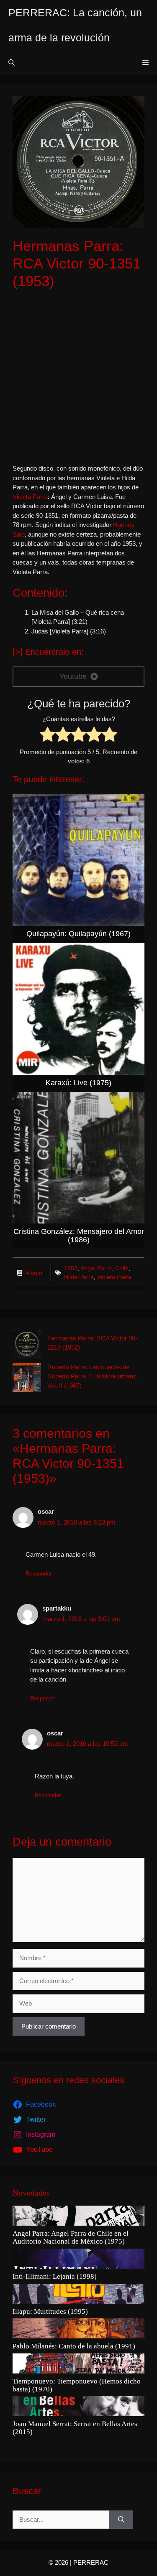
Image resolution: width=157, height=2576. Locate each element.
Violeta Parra (30, 497)
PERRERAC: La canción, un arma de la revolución (75, 25)
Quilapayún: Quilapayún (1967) (78, 934)
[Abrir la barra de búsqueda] (12, 63)
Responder (39, 1574)
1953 (71, 1268)
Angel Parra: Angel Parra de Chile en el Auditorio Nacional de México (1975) (71, 2238)
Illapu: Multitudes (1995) (50, 2312)
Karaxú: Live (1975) (78, 1083)
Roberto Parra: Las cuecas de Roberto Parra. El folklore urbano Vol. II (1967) (92, 1376)
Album (34, 1273)
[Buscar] (121, 2520)
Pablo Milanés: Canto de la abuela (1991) (74, 2346)
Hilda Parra (79, 1277)
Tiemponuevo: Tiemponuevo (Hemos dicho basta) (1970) (77, 2385)
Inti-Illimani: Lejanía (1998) (55, 2277)
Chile (122, 1268)
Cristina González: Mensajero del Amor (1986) (79, 1236)
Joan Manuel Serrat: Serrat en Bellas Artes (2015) (75, 2428)
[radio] (48, 736)
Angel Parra (96, 1268)
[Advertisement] (78, 377)
